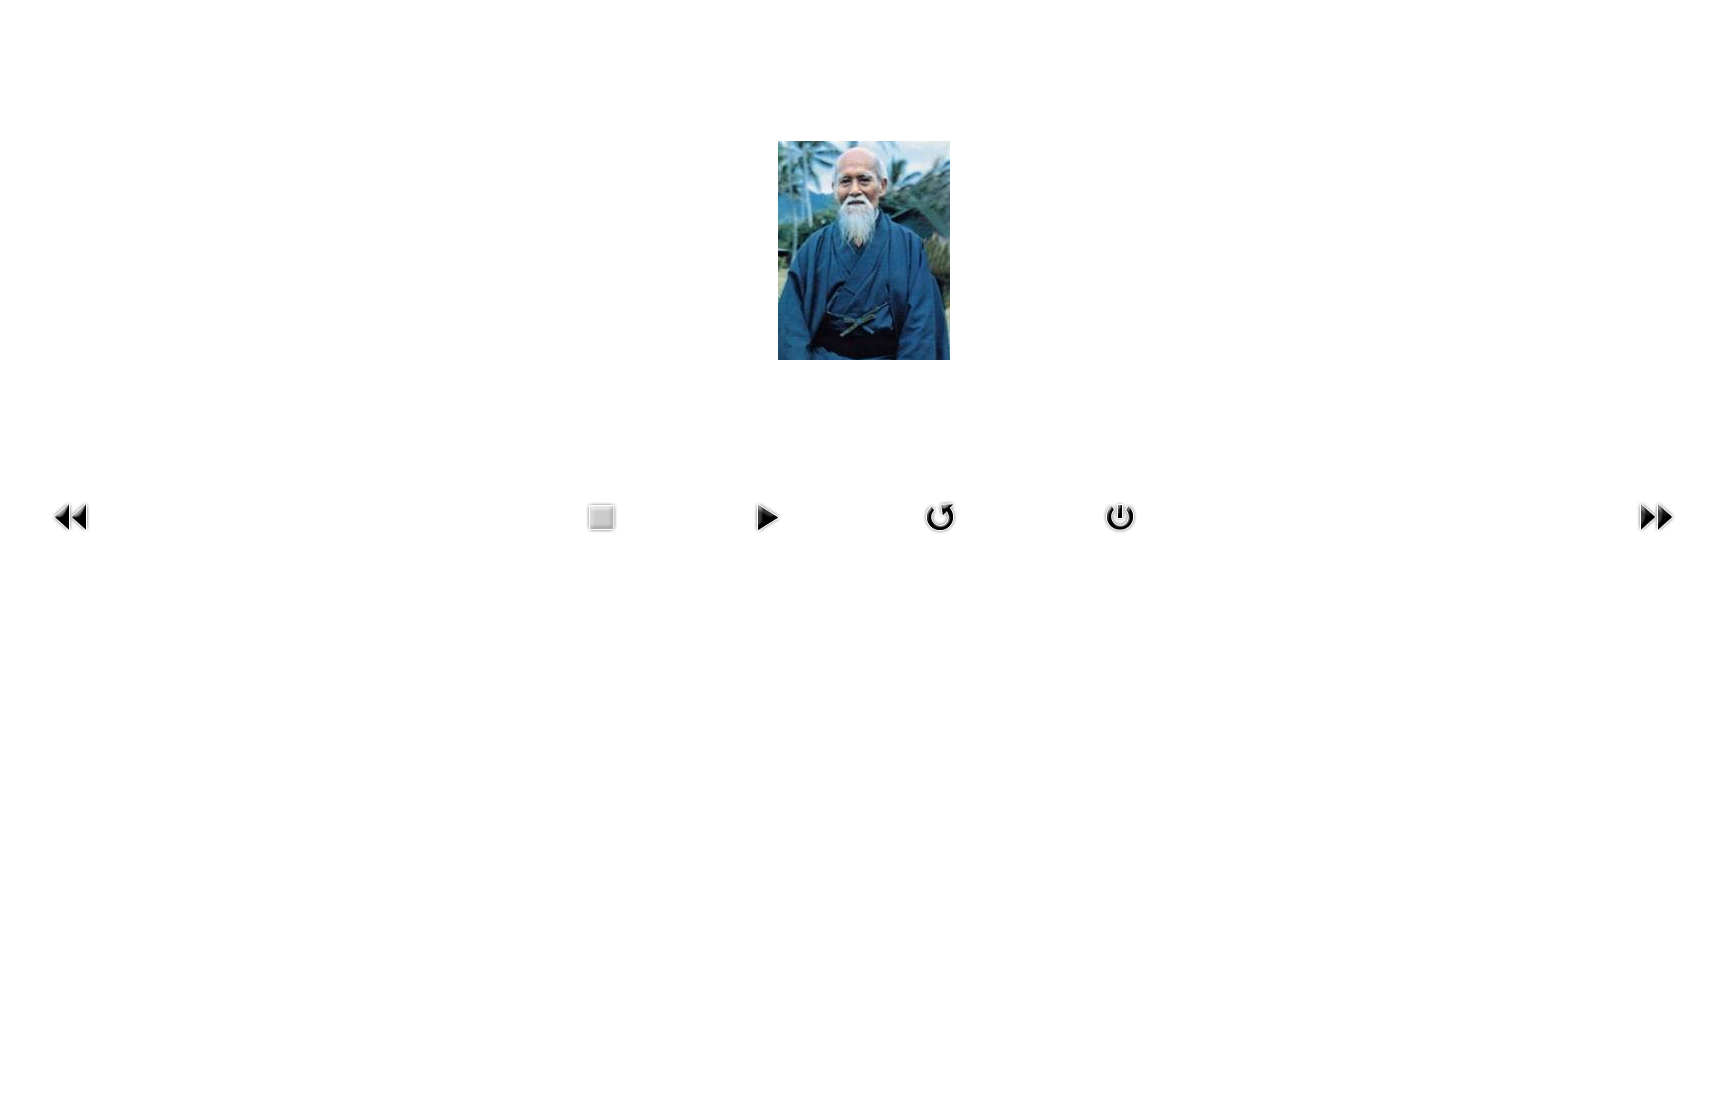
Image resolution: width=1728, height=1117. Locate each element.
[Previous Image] (72, 536)
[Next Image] (1656, 536)
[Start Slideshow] (767, 536)
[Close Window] (1120, 536)
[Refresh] (940, 536)
